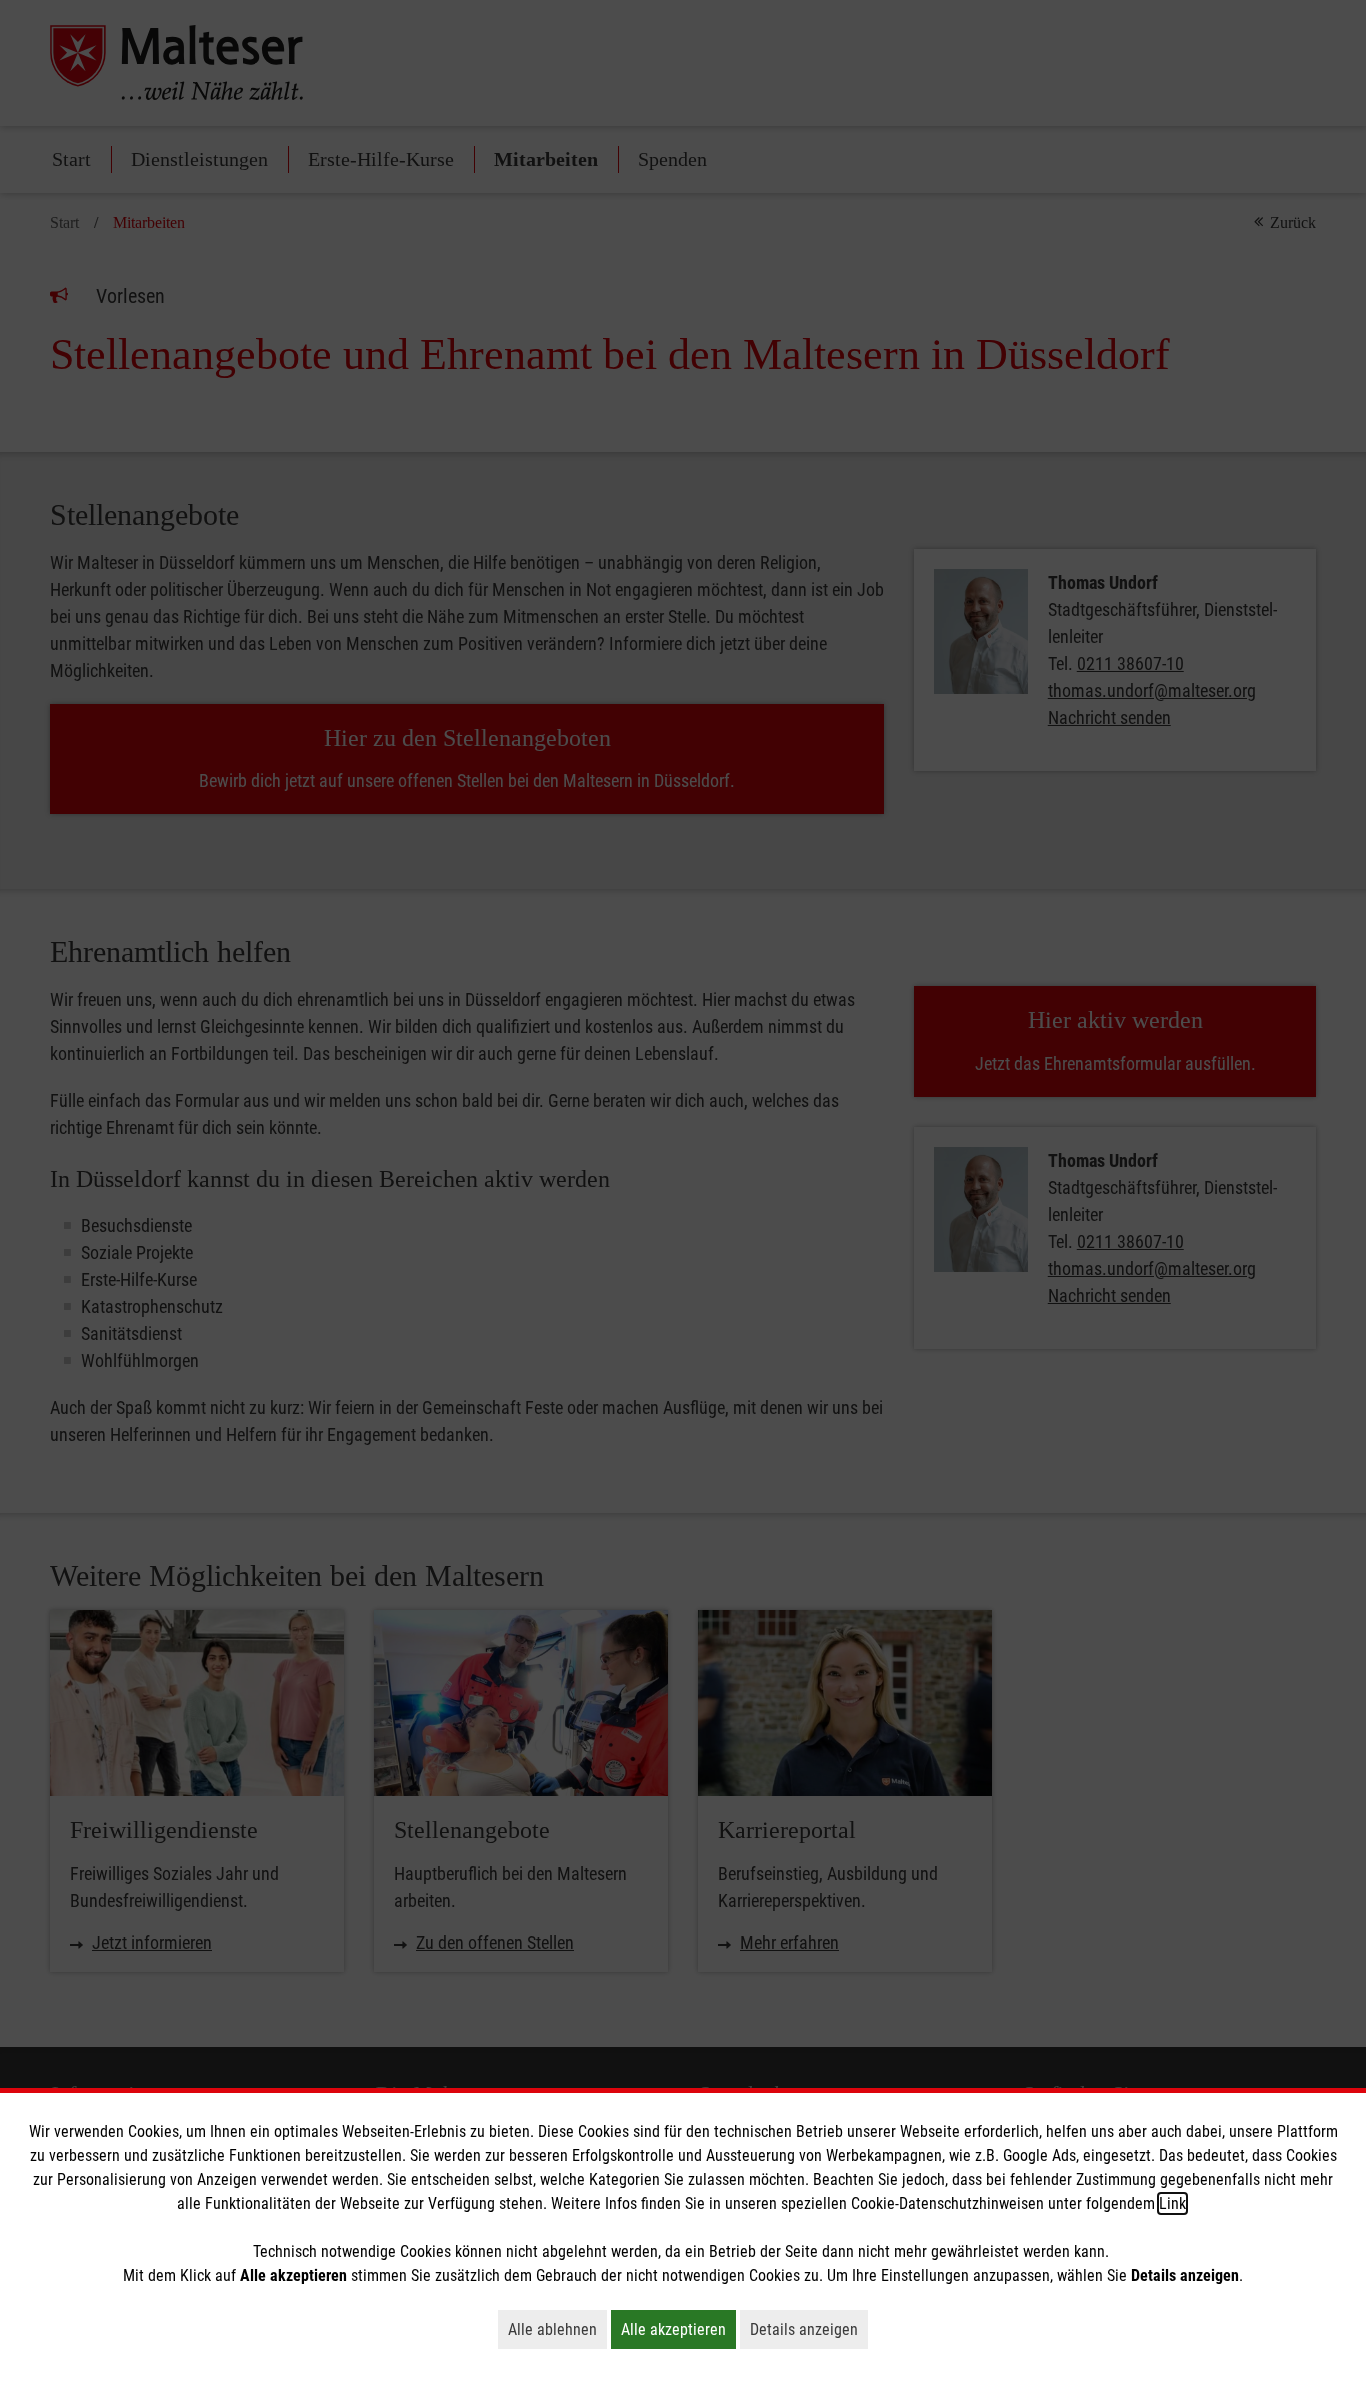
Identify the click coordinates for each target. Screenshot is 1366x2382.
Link (1172, 2203)
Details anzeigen (809, 2329)
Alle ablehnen (557, 2329)
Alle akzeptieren (678, 2329)
